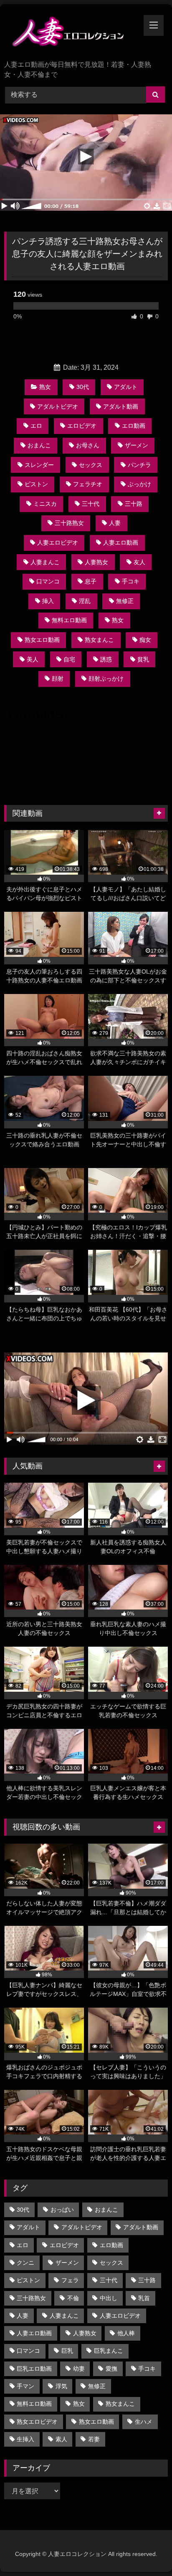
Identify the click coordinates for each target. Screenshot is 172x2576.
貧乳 (143, 659)
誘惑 (106, 659)
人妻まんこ (45, 562)
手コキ (131, 581)
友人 (139, 562)
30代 (83, 387)
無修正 (125, 601)
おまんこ (39, 445)
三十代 (91, 504)
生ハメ (144, 2422)
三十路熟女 (69, 523)
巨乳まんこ (109, 2351)
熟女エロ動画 (42, 640)
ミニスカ (45, 504)
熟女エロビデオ (37, 2422)
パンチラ (139, 465)
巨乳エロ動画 (34, 2369)
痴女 (145, 640)
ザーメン (137, 445)
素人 (61, 2439)
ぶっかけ (139, 484)
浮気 (61, 2386)
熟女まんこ (99, 640)
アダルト (126, 387)
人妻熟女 (96, 562)
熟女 (45, 387)
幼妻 (79, 2369)
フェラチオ (88, 484)
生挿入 (25, 2439)
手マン (25, 2386)
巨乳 (67, 2351)
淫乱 (85, 601)
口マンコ (48, 581)
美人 (33, 659)
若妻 (94, 2439)
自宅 (69, 659)
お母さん (88, 445)
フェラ (70, 2280)
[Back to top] (146, 2551)
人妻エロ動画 (121, 542)
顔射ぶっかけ (106, 679)
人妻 (115, 523)
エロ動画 (134, 426)
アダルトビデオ (58, 406)
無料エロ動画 (69, 620)
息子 (91, 581)
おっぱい (62, 2210)
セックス (91, 465)
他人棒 (126, 2333)
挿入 (48, 601)
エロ (36, 426)
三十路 (134, 504)
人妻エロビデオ (58, 542)
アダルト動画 (121, 406)
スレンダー (39, 465)
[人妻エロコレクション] (71, 33)
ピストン (36, 484)
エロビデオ (82, 426)
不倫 (73, 2298)
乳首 (144, 2298)
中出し (109, 2298)
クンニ (25, 2263)
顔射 (58, 679)
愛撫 (111, 2369)
